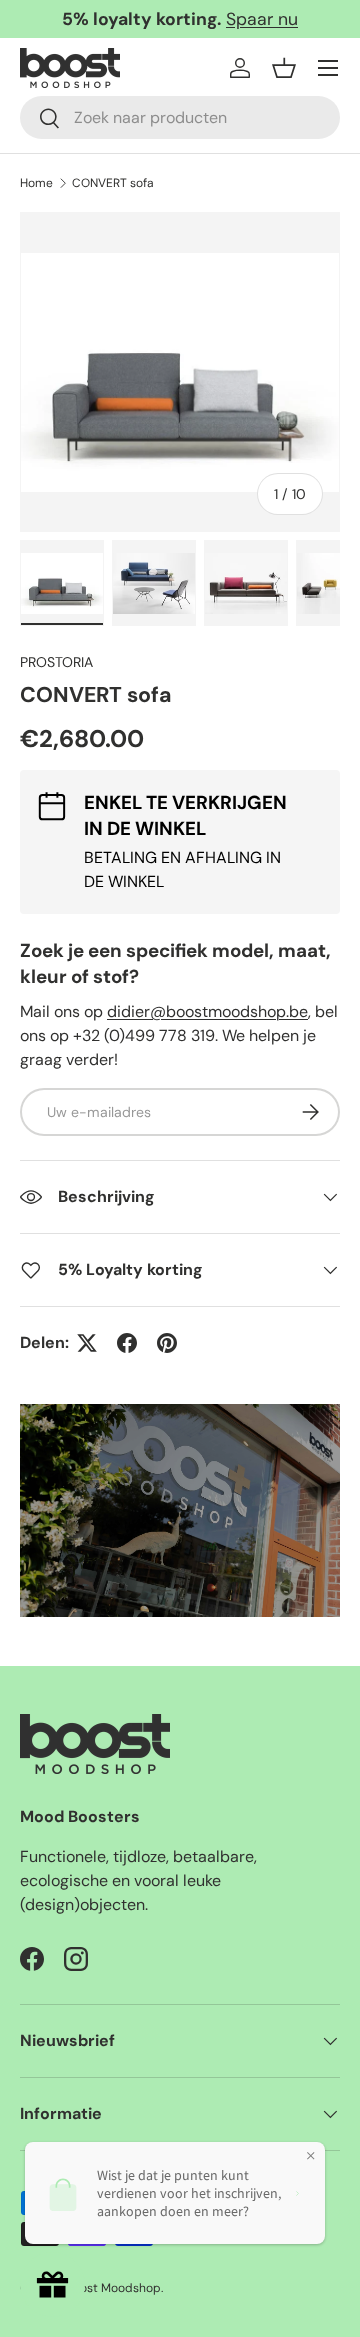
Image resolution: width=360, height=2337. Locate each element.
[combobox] (180, 117)
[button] (284, 68)
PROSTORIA (56, 662)
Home (36, 183)
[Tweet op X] (87, 1343)
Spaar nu (262, 19)
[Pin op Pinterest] (167, 1343)
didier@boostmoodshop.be (207, 1011)
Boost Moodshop (113, 2288)
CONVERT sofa (113, 183)
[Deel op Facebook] (127, 1343)
